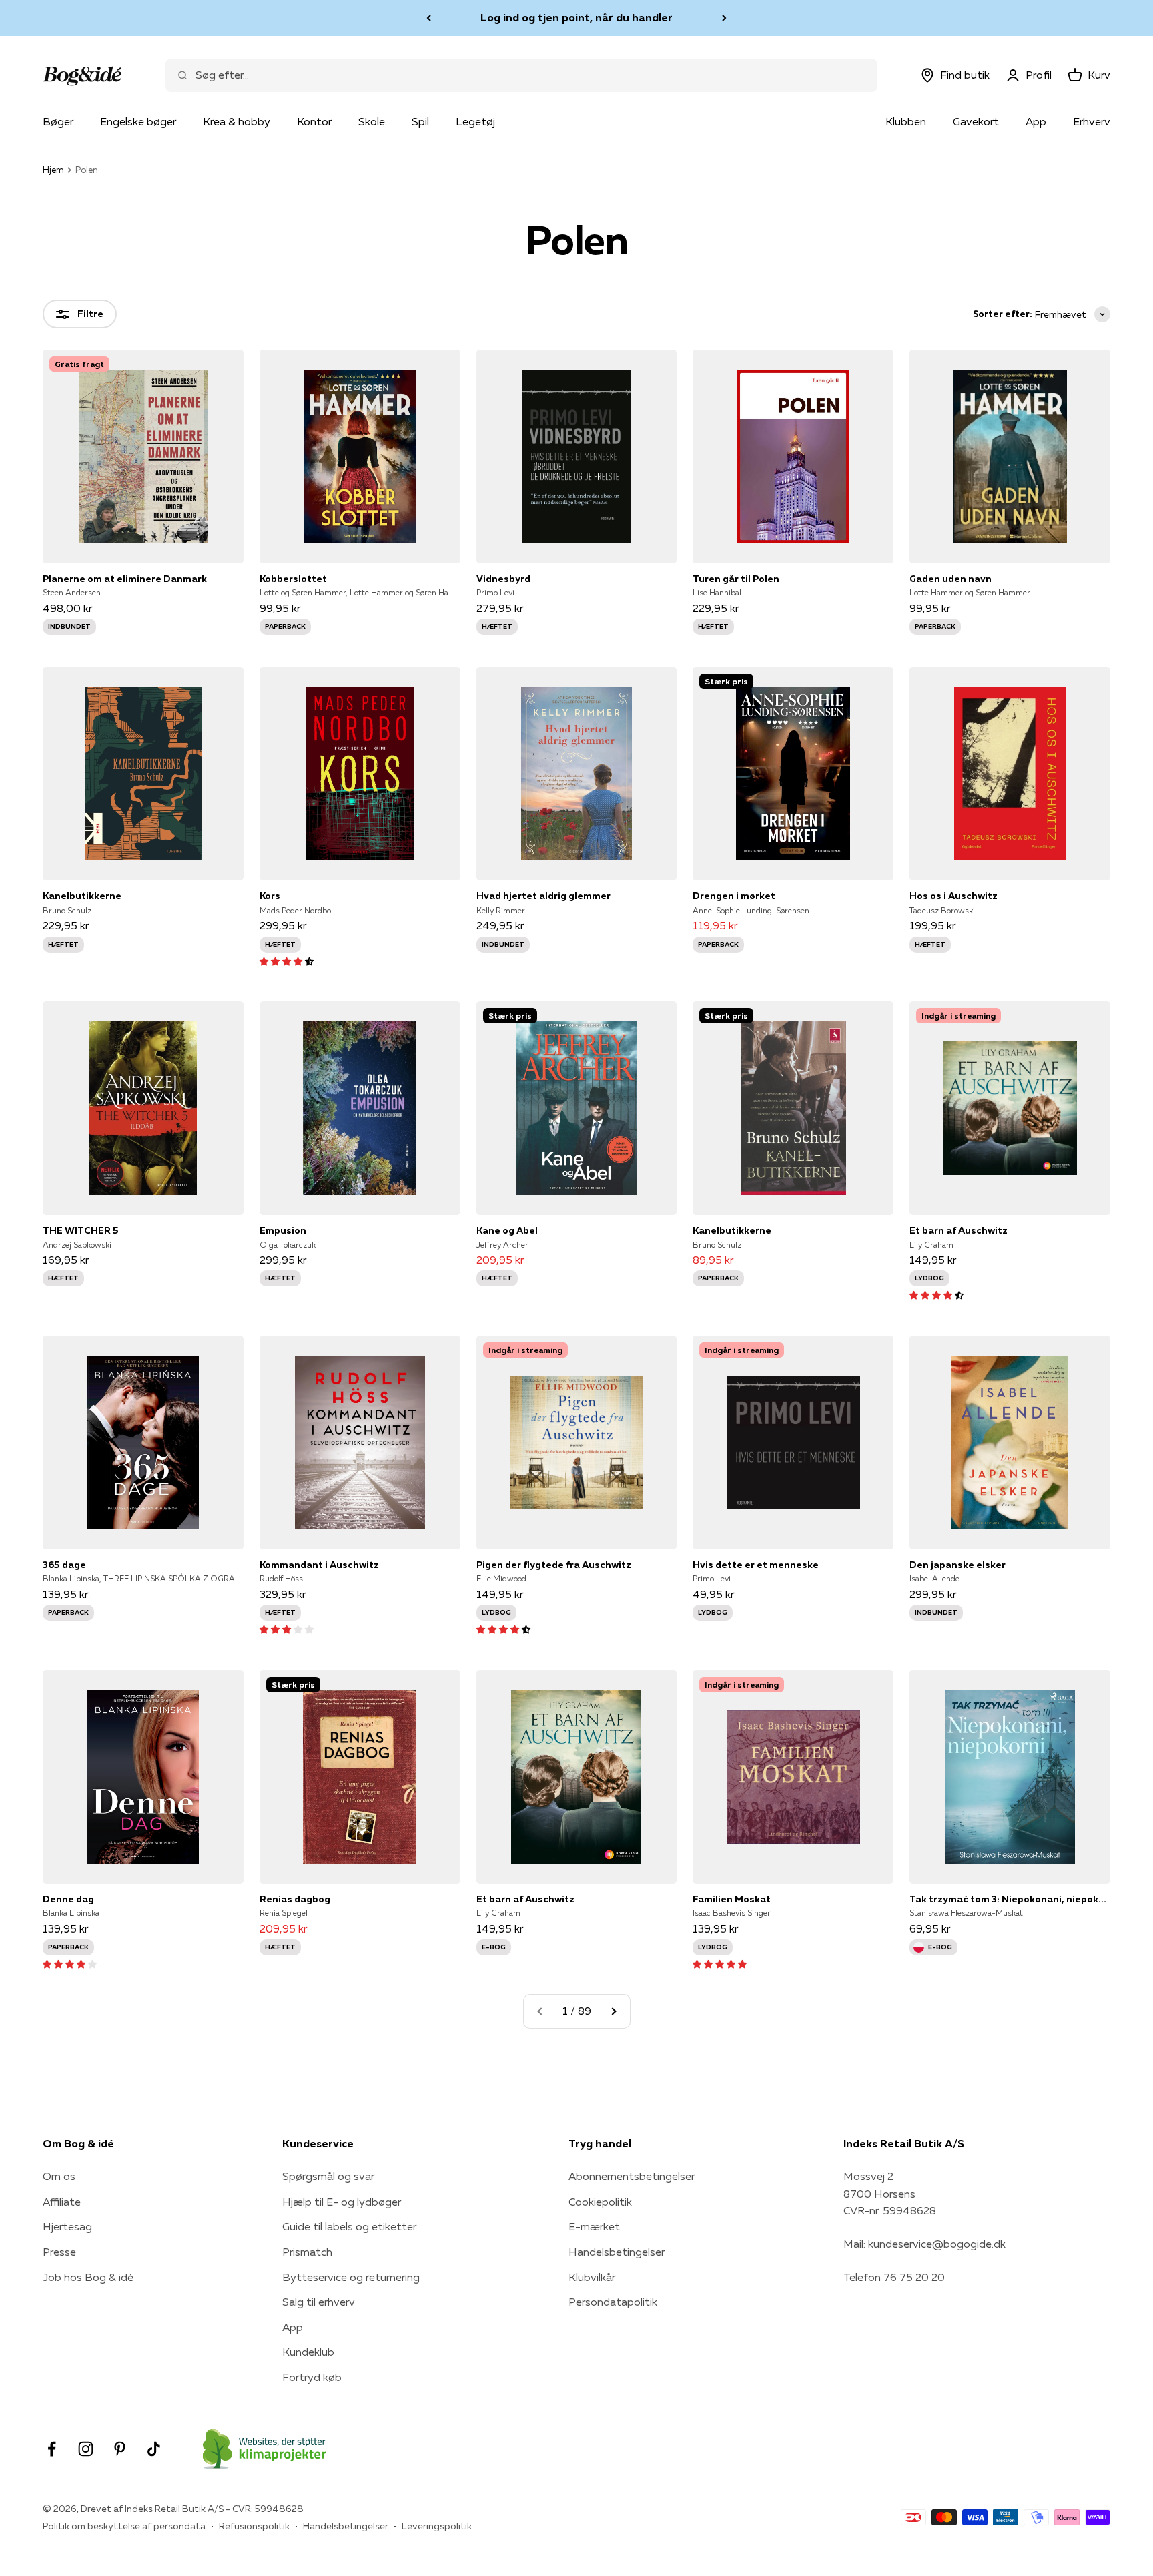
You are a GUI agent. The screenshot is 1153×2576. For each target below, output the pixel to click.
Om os (59, 2176)
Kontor (314, 121)
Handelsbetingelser (617, 2252)
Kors (270, 896)
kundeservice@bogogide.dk (937, 2244)
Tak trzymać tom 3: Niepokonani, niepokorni (1010, 1899)
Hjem (53, 170)
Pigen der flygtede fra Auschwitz (554, 1565)
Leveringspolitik (437, 2526)
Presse (59, 2252)
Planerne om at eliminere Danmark (125, 579)
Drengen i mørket (734, 896)
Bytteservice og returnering (351, 2277)
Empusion (283, 1230)
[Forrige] (429, 18)
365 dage (64, 1565)
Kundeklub (308, 2352)
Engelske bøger (138, 121)
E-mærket (594, 2226)
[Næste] (724, 18)
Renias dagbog (295, 1899)
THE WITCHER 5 (81, 1230)
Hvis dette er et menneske (756, 1565)
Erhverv (1092, 121)
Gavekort (976, 121)
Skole (372, 121)
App (1036, 121)
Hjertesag (67, 2226)
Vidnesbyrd (503, 579)
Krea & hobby (237, 121)
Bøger (58, 121)
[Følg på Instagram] (86, 2449)
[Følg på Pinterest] (120, 2449)
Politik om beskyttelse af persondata (124, 2526)
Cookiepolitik (600, 2202)
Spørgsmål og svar (328, 2176)
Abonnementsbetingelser (632, 2176)
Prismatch (307, 2252)
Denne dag (68, 1899)
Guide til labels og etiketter (349, 2226)
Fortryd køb (312, 2377)
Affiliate (62, 2202)
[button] (287, 961)
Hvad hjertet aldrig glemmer (543, 896)
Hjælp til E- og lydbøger (342, 2202)
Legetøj (475, 121)
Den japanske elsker (957, 1565)
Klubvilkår (592, 2277)
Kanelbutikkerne (82, 896)
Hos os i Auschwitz (953, 896)
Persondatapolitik (613, 2302)
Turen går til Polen (736, 579)
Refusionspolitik (254, 2526)
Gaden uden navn (950, 579)
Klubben (906, 121)
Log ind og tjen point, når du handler (576, 17)
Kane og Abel (507, 1230)
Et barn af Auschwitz (958, 1230)
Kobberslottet (293, 579)
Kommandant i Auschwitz (319, 1565)
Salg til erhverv (319, 2302)
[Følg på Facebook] (52, 2449)
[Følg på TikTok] (154, 2449)
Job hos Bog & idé (88, 2277)
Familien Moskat (732, 1899)
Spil (420, 121)
